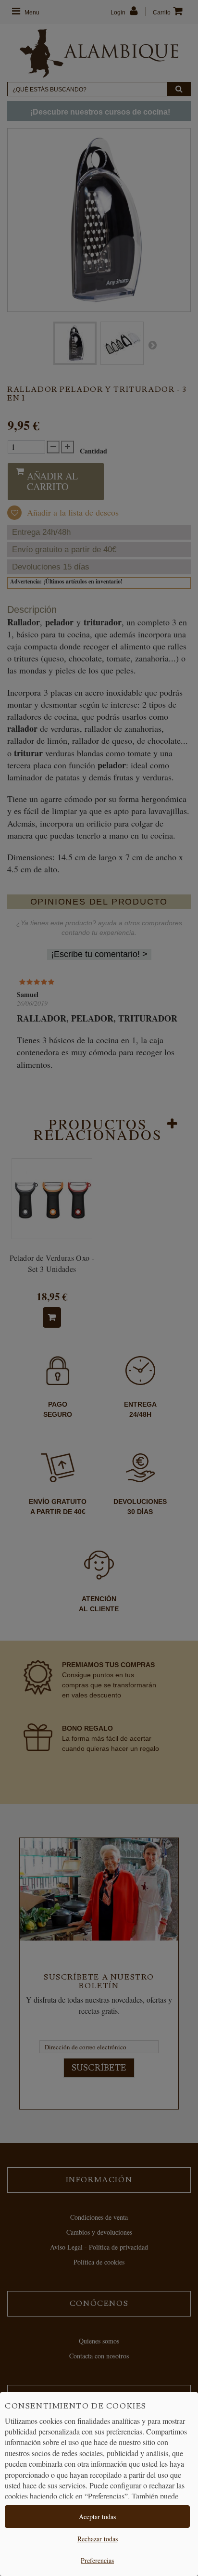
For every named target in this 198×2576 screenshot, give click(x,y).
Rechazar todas (98, 2539)
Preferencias (97, 2560)
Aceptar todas (97, 2517)
